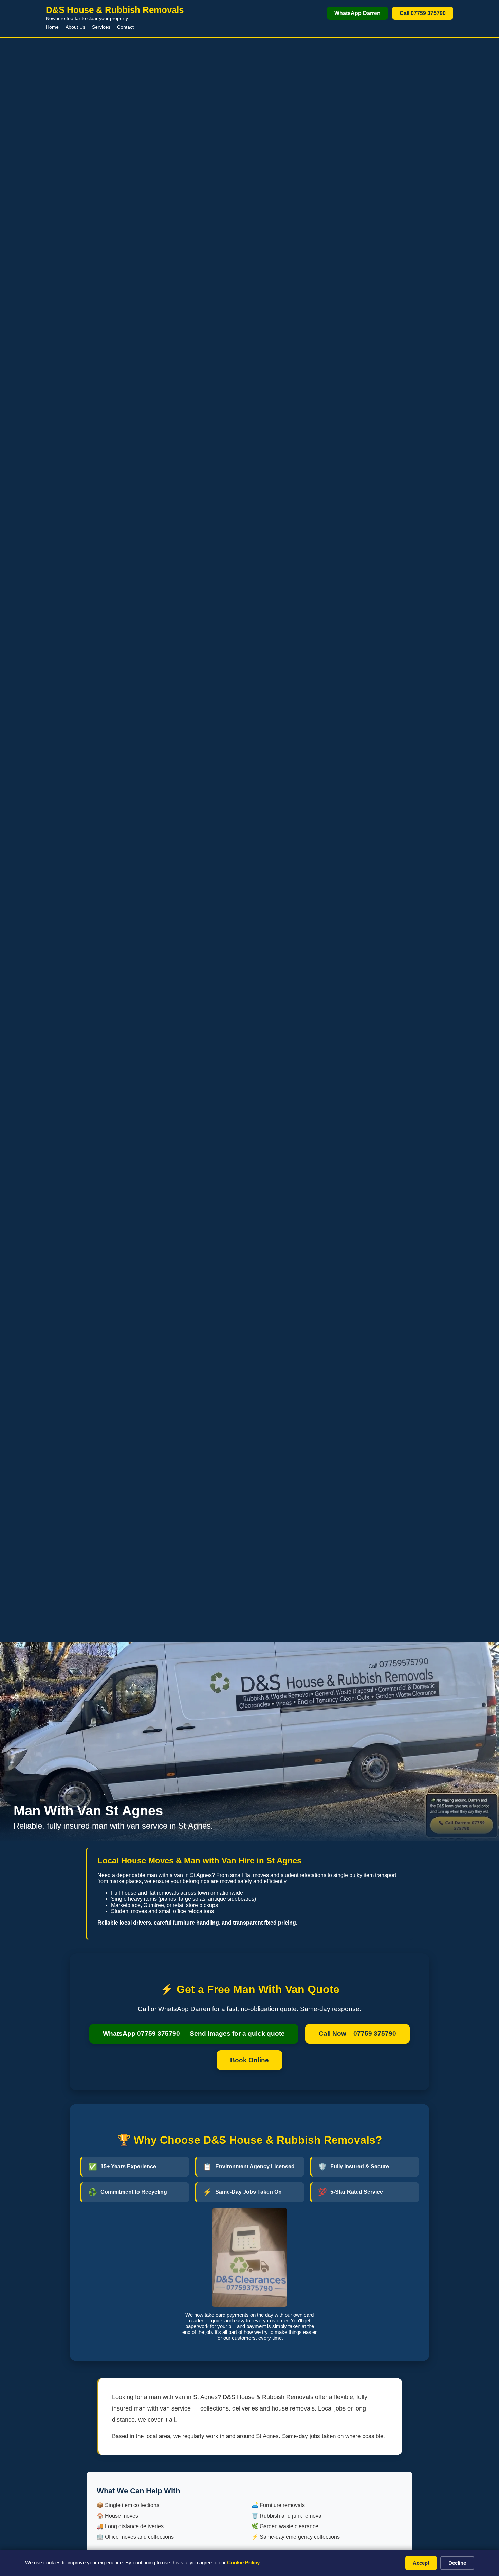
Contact (125, 27)
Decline (457, 2563)
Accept (421, 2563)
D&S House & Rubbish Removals (115, 10)
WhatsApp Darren (357, 13)
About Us (75, 27)
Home (52, 27)
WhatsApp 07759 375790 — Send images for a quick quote (194, 2034)
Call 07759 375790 (423, 13)
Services (101, 27)
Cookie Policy (243, 2563)
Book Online (249, 2060)
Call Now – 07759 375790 (357, 2034)
